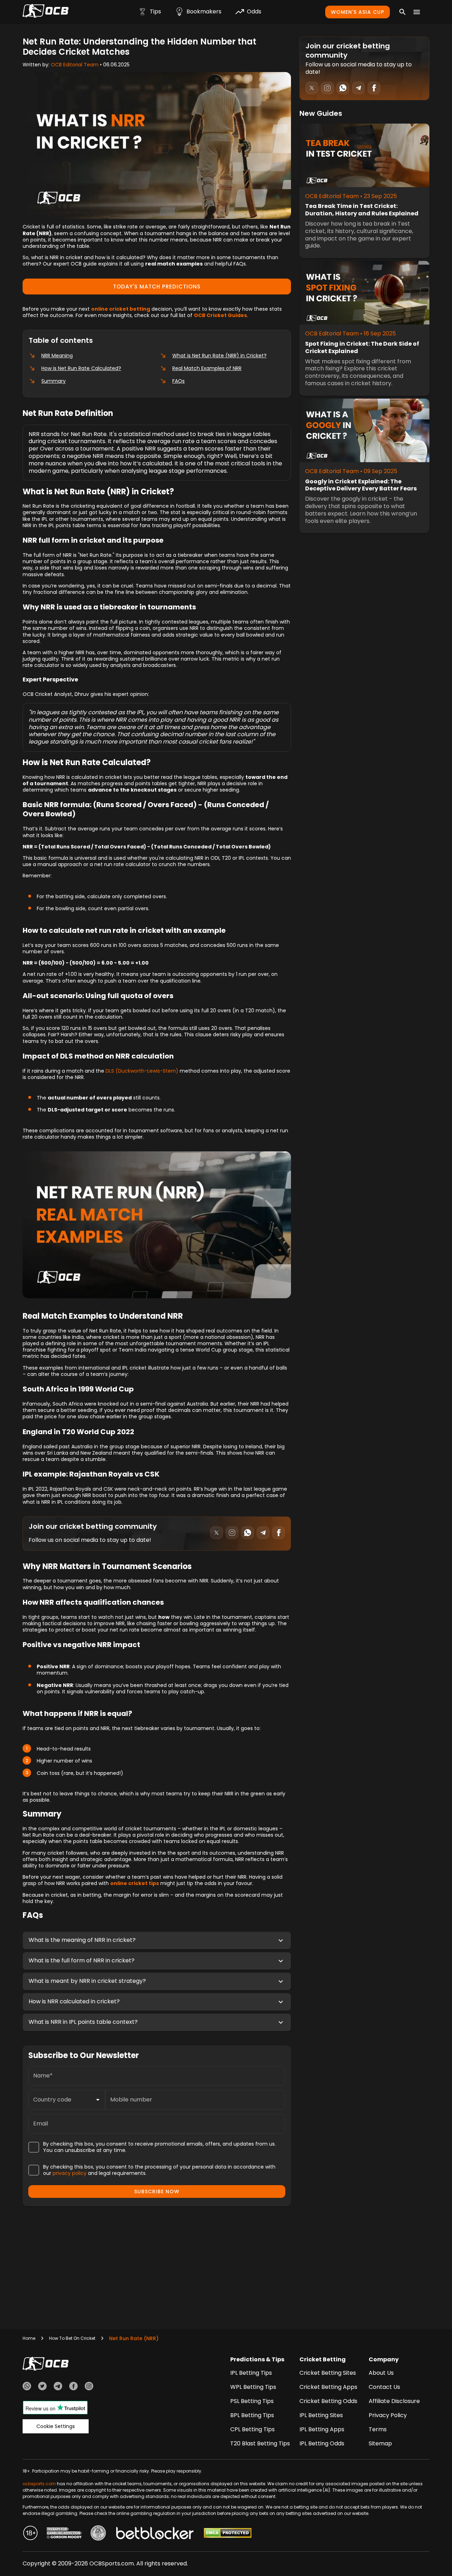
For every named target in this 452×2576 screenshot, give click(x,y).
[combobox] (61, 2100)
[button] (157, 1940)
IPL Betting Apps (322, 2429)
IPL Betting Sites (321, 2415)
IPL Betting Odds (322, 2443)
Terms (378, 2429)
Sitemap (380, 2443)
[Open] (98, 2100)
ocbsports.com (39, 2484)
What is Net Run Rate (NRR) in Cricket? (219, 356)
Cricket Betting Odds (328, 2401)
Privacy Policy (388, 2415)
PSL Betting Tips (252, 2401)
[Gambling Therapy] (64, 2534)
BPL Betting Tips (252, 2415)
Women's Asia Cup (358, 12)
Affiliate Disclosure (394, 2401)
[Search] (403, 12)
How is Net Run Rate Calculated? (81, 368)
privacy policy (70, 2173)
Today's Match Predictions (157, 287)
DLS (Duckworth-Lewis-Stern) (142, 1071)
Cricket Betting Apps (328, 2387)
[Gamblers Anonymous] (98, 2534)
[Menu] (417, 12)
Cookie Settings (56, 2426)
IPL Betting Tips (251, 2373)
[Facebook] (73, 2387)
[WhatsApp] (27, 2387)
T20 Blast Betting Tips (260, 2443)
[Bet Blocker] (155, 2534)
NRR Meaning (57, 356)
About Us (381, 2373)
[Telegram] (58, 2387)
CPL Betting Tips (252, 2429)
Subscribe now (157, 2192)
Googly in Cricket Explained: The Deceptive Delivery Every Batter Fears (361, 485)
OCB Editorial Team (75, 65)
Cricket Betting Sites (328, 2373)
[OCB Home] (46, 12)
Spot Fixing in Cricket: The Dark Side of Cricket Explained (362, 348)
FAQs (179, 381)
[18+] (30, 2534)
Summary (53, 381)
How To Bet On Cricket (72, 2338)
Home (29, 2338)
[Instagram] (89, 2387)
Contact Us (384, 2387)
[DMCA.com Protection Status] (228, 2534)
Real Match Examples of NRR (207, 368)
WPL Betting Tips (253, 2387)
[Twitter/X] (42, 2387)
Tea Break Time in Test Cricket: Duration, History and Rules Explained (362, 210)
